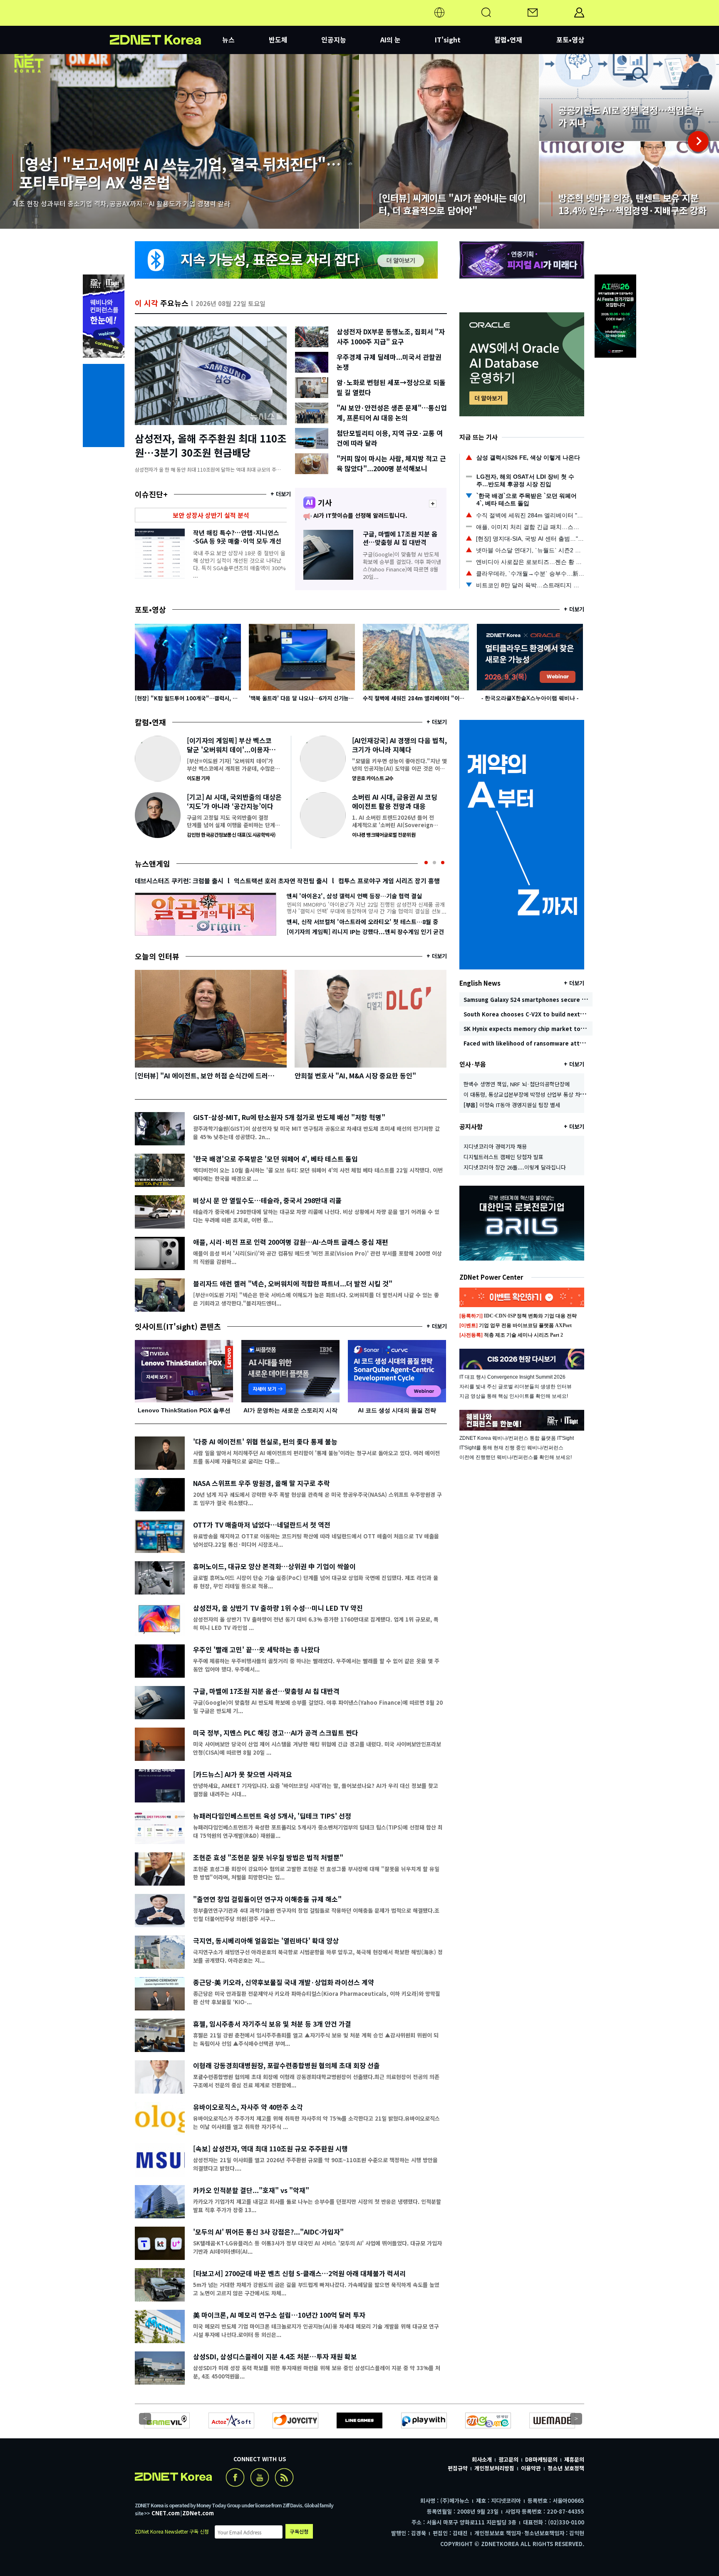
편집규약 (458, 2468)
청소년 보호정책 (566, 2468)
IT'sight (448, 40)
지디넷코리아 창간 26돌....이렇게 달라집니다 (515, 1167)
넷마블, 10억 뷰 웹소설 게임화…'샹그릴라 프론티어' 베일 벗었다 (364, 896)
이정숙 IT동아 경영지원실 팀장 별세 (512, 1105)
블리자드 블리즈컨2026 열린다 (332, 881)
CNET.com (166, 2513)
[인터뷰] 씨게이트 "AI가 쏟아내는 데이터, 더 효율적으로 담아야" (449, 141)
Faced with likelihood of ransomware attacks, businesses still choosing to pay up (579, 1043)
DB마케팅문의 (541, 2459)
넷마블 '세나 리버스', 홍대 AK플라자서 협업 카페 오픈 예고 (360, 922)
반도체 (278, 40)
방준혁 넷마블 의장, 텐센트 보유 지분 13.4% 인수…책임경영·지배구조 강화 (629, 185)
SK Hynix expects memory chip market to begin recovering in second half (568, 1029)
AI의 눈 (390, 40)
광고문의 (508, 2459)
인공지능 (334, 40)
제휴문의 (574, 2459)
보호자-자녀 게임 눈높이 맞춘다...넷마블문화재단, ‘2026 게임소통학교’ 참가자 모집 (363, 932)
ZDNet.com (198, 2513)
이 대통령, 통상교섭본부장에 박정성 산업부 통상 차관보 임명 (533, 1094)
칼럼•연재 (508, 40)
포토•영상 (570, 40)
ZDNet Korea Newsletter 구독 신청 (172, 2531)
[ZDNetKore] (166, 22)
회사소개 (482, 2459)
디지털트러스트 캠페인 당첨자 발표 (503, 1157)
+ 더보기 (281, 494)
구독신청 (299, 2531)
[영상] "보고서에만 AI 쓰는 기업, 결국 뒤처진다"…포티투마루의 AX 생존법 (180, 141)
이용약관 (531, 2468)
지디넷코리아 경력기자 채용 (495, 1146)
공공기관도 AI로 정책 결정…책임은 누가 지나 (629, 98)
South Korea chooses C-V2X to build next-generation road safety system (567, 1014)
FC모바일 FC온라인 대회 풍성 (174, 881)
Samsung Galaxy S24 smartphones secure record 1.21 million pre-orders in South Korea (587, 1000)
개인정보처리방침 (494, 2468)
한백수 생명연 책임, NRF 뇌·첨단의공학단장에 (517, 1084)
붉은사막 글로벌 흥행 (252, 881)
